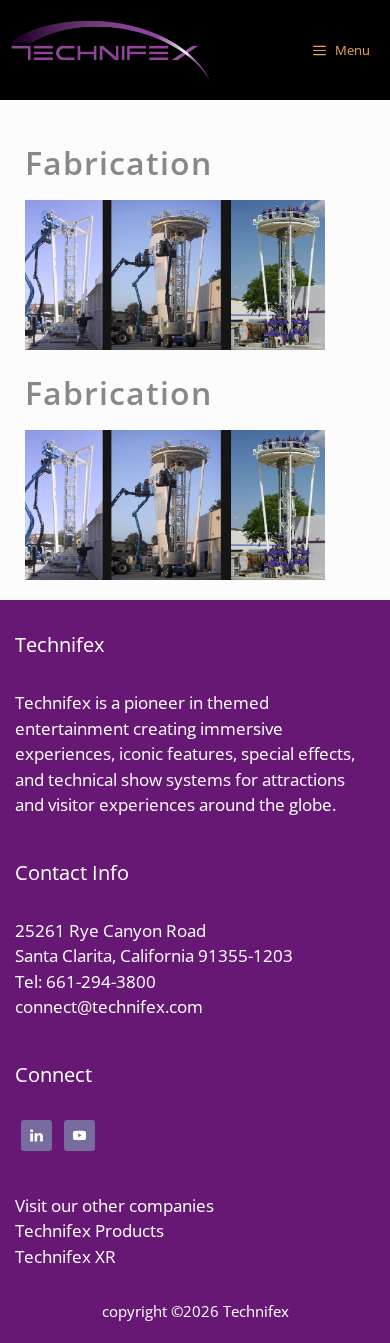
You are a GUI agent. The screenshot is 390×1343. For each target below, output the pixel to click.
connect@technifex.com (109, 1006)
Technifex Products (89, 1230)
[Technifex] (110, 50)
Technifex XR (65, 1256)
